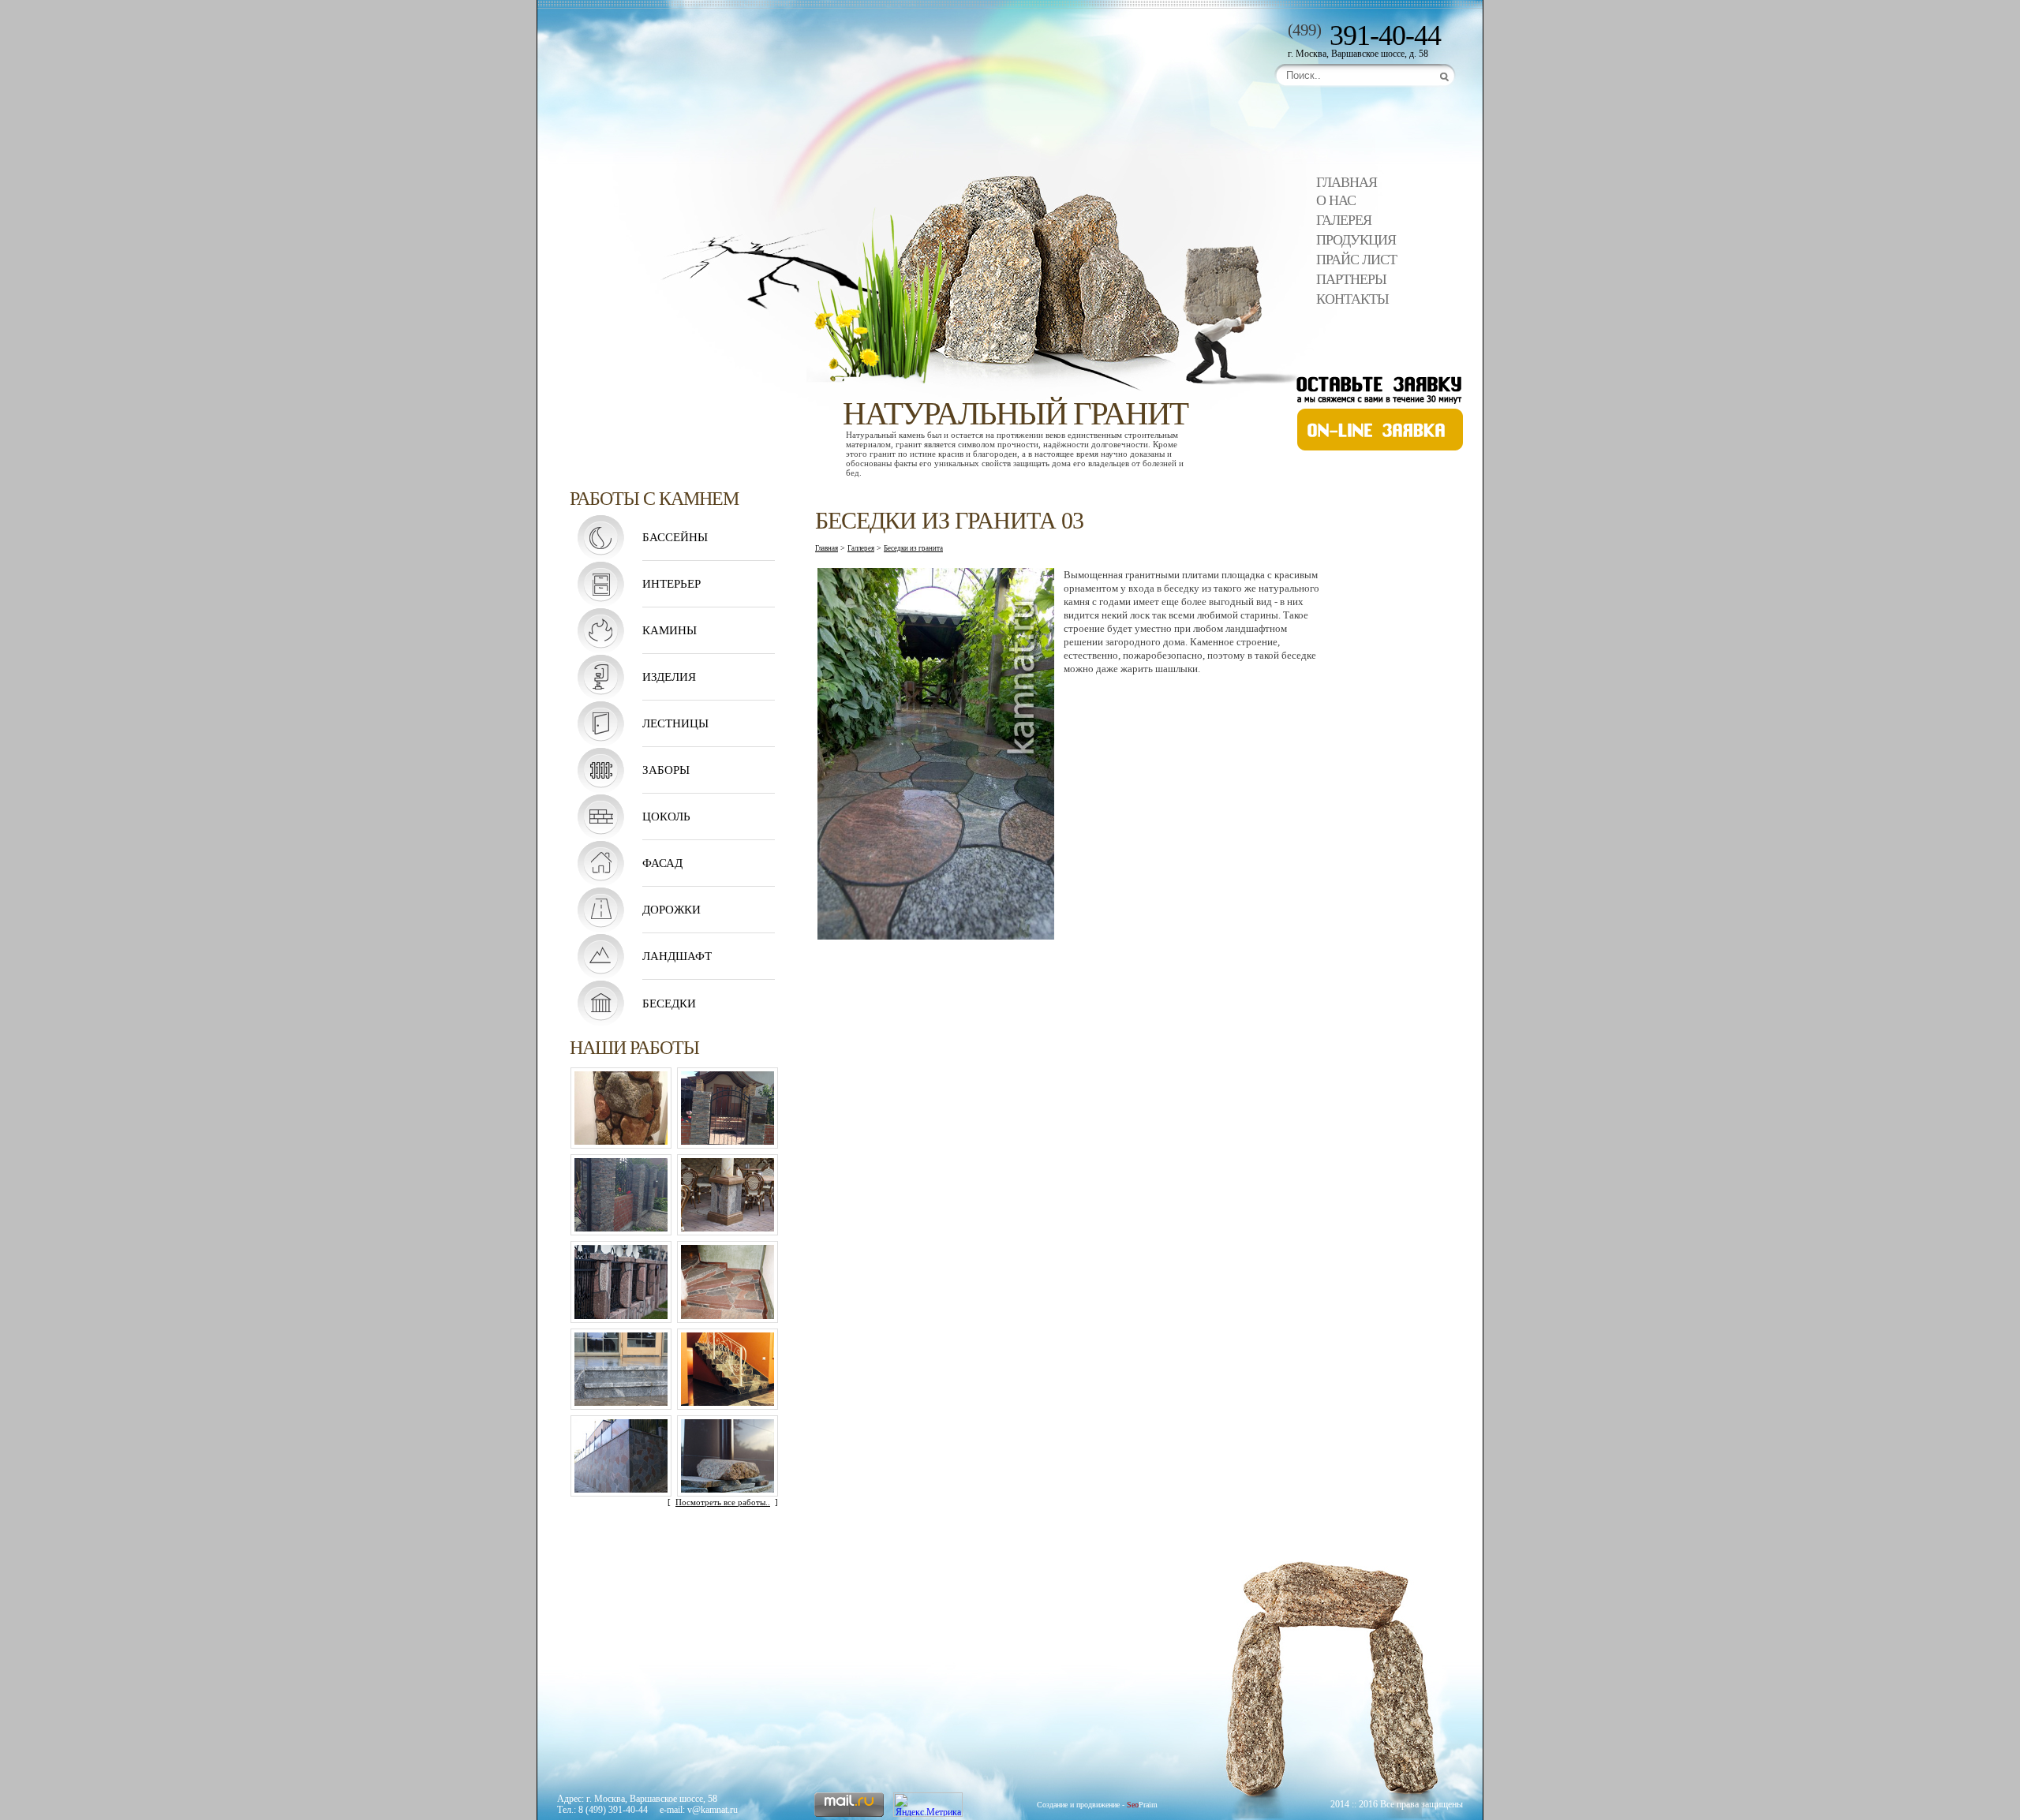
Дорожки (671, 910)
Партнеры (1351, 279)
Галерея (1344, 220)
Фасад (662, 863)
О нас (1336, 200)
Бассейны (675, 537)
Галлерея (861, 548)
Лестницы (675, 723)
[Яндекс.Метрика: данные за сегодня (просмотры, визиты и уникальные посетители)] (928, 1805)
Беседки (669, 1003)
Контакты (1352, 299)
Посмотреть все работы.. (723, 1502)
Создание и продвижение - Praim (1097, 1805)
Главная (1347, 182)
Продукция (1356, 240)
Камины (670, 630)
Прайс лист (1356, 260)
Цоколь (666, 817)
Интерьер (671, 584)
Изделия (669, 677)
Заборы (666, 770)
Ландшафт (677, 956)
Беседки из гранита (913, 548)
